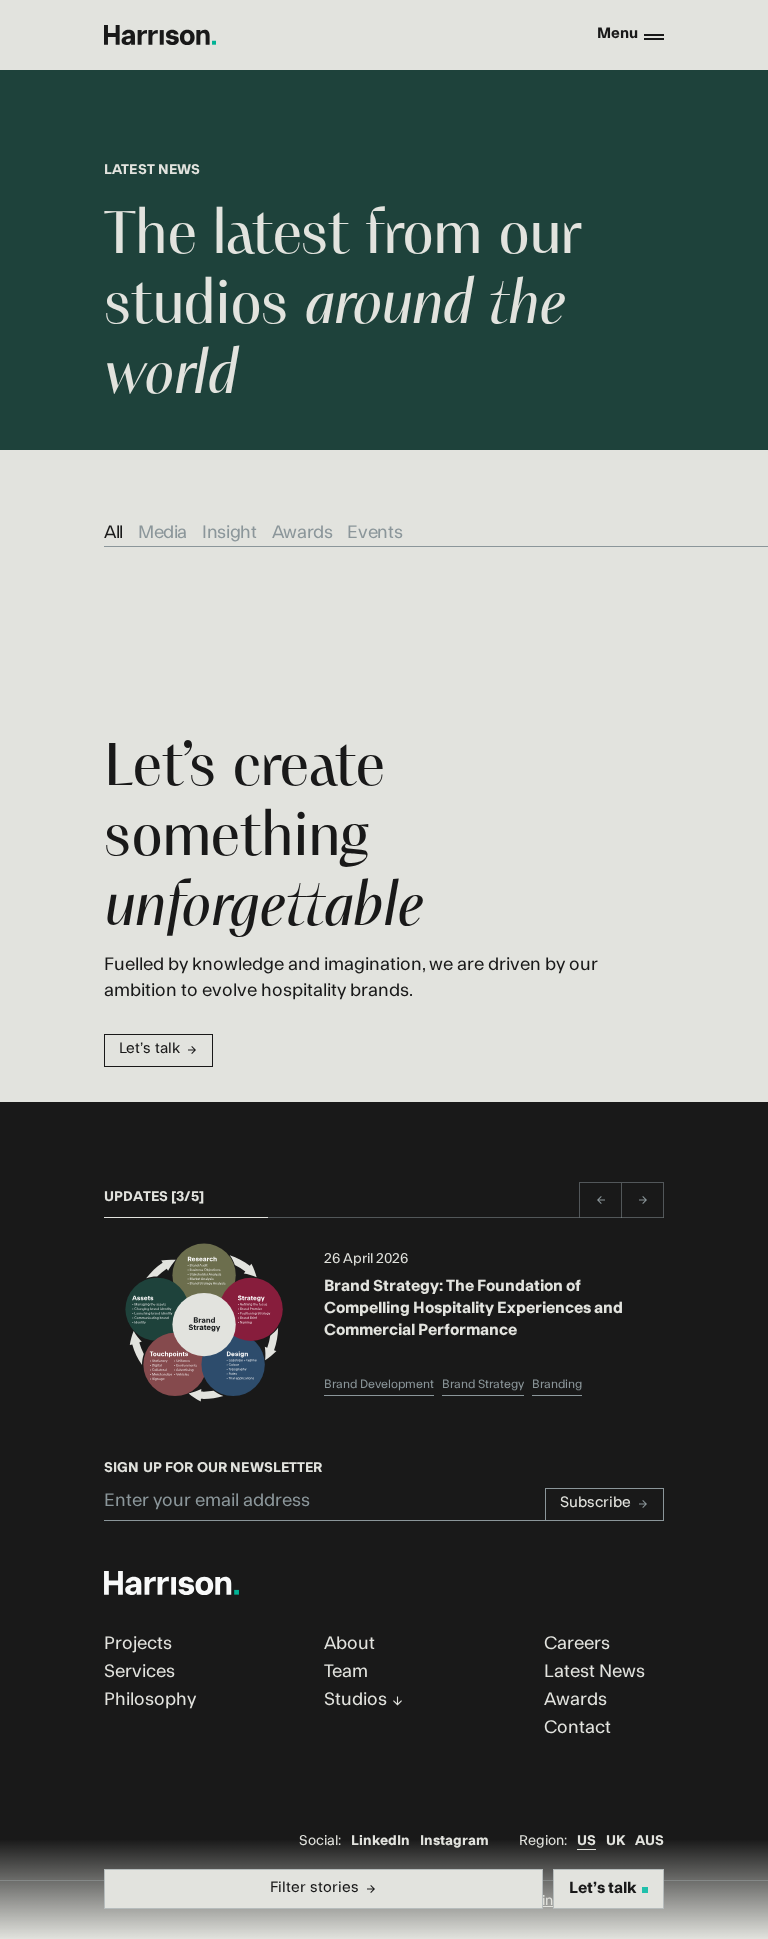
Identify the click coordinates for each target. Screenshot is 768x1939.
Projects (138, 1643)
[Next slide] (643, 1200)
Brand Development (379, 1384)
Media (162, 532)
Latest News (594, 1671)
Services (139, 1671)
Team (346, 1671)
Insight (229, 532)
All (113, 532)
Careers (577, 1643)
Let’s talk (149, 1048)
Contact (577, 1727)
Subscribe (595, 1502)
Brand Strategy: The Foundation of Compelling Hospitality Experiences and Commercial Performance (473, 1308)
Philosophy (150, 1699)
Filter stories (314, 1887)
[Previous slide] (600, 1200)
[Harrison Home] (160, 35)
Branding (557, 1384)
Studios (355, 1699)
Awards (302, 532)
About (349, 1643)
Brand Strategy (483, 1384)
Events (374, 532)
